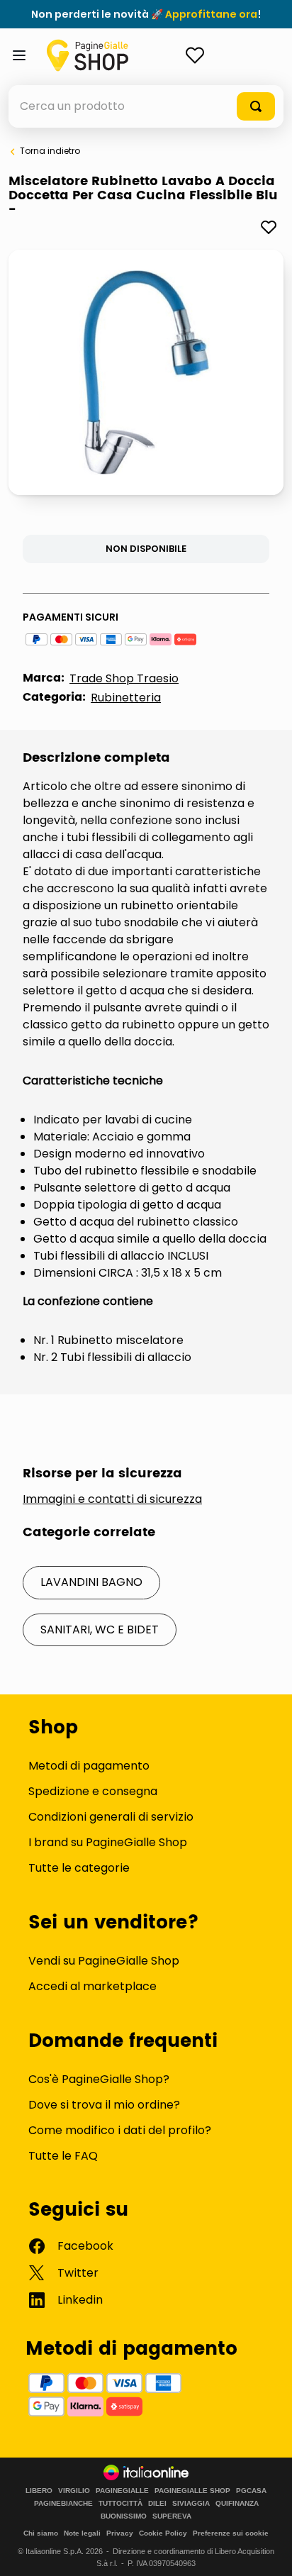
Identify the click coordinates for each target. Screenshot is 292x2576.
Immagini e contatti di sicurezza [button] (112, 1499)
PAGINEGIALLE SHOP (192, 2491)
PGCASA (251, 2491)
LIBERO (39, 2491)
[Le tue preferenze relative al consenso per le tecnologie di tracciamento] (267, 2551)
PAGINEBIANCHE (63, 2504)
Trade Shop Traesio (124, 678)
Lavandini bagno (91, 1582)
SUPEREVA (172, 2516)
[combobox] (146, 106)
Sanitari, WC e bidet (100, 1630)
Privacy (120, 2533)
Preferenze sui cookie (231, 2533)
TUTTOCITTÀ (120, 2504)
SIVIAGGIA (191, 2504)
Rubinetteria (126, 698)
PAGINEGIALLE (122, 2491)
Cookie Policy (163, 2533)
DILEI (157, 2504)
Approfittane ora (211, 14)
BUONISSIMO (124, 2516)
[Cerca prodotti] (256, 106)
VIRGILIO (74, 2491)
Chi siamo (41, 2533)
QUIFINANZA (237, 2504)
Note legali (82, 2533)
